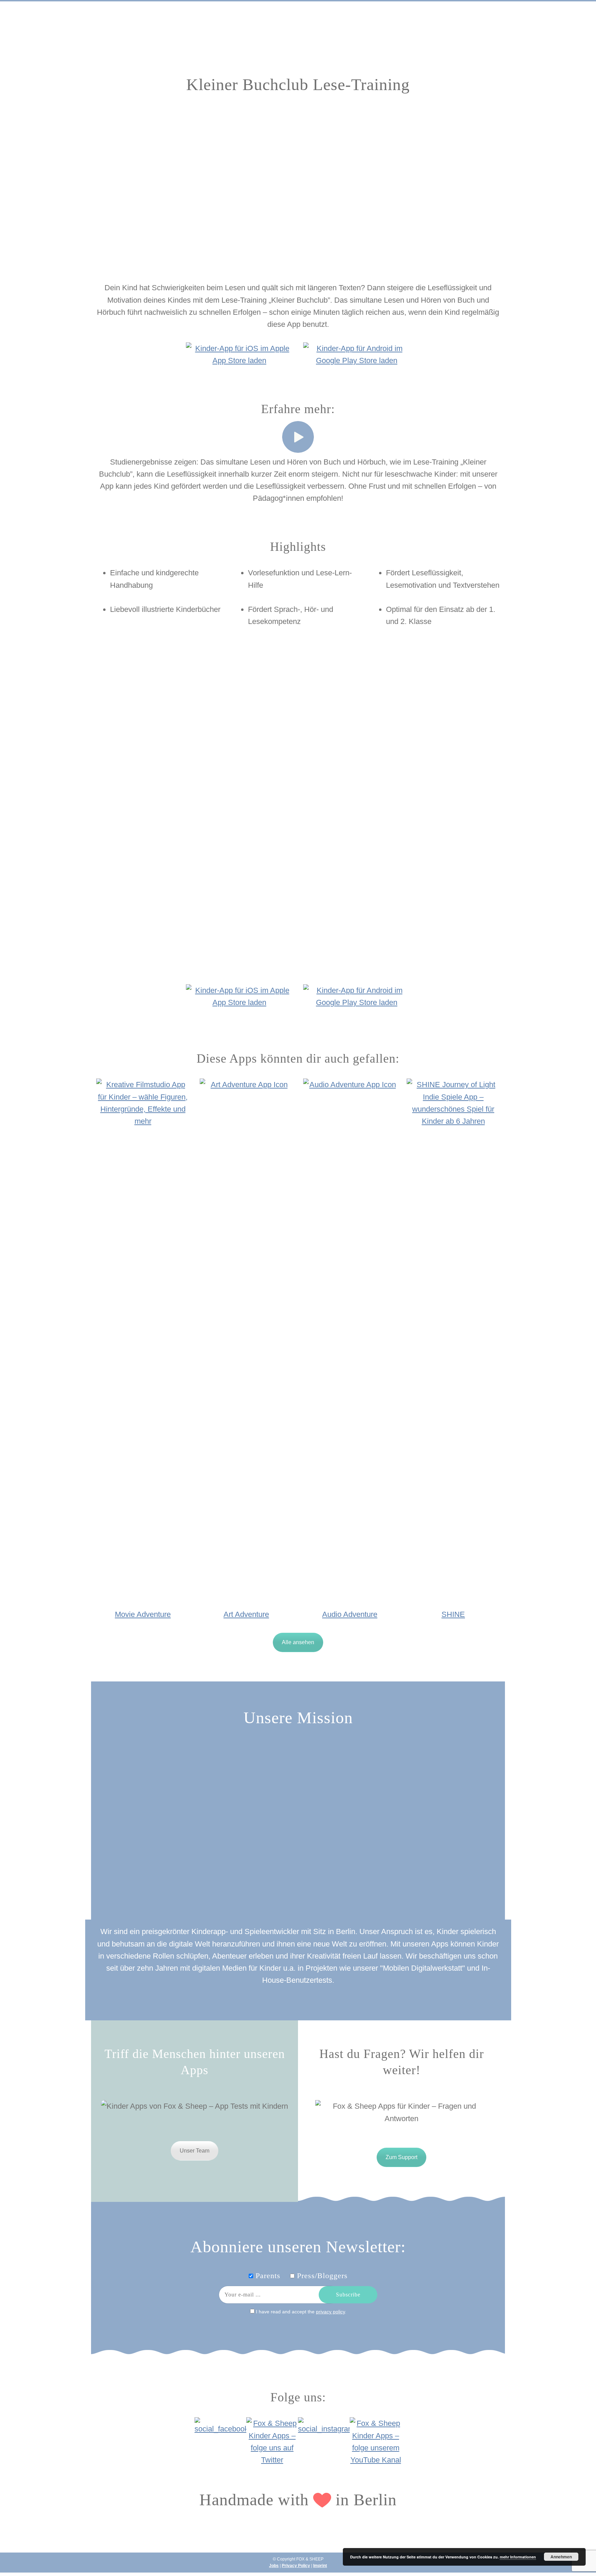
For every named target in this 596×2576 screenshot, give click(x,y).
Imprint (320, 2566)
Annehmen (561, 2557)
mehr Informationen (518, 2557)
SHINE (453, 1614)
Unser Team (195, 2151)
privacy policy (330, 2312)
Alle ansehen (298, 1642)
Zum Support (401, 2157)
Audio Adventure (350, 1614)
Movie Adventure (143, 1614)
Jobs (274, 2566)
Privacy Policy (296, 2566)
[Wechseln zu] (473, 36)
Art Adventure (246, 1614)
